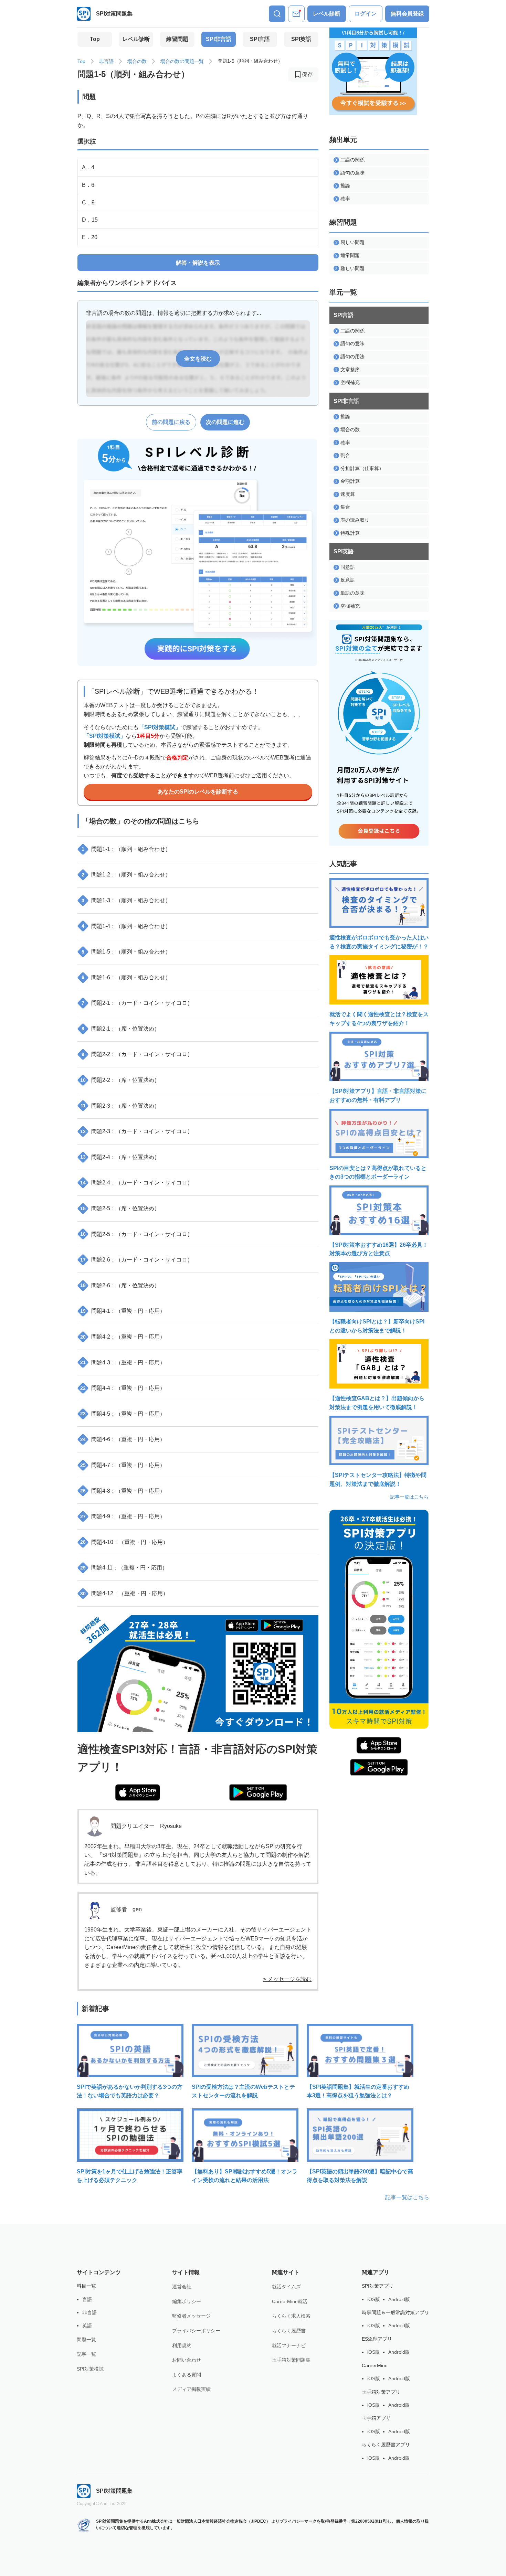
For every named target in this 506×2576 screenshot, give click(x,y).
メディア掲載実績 (191, 2389)
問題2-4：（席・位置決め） (120, 1157)
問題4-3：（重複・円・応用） (123, 1362)
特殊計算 (350, 533)
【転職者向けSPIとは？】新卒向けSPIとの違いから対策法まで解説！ (377, 1326)
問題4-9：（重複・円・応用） (123, 1516)
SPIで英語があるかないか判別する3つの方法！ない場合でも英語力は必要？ (130, 2091)
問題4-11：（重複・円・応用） (124, 1568)
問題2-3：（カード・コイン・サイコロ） (136, 1131)
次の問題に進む (225, 422)
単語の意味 (352, 593)
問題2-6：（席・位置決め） (120, 1285)
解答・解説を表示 (198, 263)
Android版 (399, 2299)
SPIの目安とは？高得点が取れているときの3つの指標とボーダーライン (378, 1173)
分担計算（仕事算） (362, 468)
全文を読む (198, 359)
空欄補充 (350, 382)
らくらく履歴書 (289, 2331)
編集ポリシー (187, 2301)
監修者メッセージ (191, 2316)
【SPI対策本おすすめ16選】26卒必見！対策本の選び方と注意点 (379, 1249)
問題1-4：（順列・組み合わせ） (126, 926)
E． (90, 237)
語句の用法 (352, 356)
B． (88, 185)
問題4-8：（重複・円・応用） (123, 1491)
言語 (87, 2299)
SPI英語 (301, 39)
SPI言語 (260, 39)
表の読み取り (355, 520)
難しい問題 (352, 268)
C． (88, 203)
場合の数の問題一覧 (182, 61)
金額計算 (350, 481)
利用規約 (182, 2345)
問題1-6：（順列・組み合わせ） (126, 977)
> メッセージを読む (287, 1979)
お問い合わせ (187, 2360)
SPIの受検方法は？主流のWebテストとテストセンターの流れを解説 (243, 2091)
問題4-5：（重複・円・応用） (123, 1414)
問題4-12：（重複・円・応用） (124, 1593)
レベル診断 (327, 14)
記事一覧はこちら (409, 1497)
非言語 (106, 61)
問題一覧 (86, 2340)
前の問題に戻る (171, 422)
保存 (307, 74)
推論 (345, 185)
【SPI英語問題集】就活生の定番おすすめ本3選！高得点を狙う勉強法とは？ (358, 2091)
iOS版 (374, 2299)
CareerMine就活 (290, 2301)
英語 (87, 2325)
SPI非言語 (219, 39)
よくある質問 (187, 2375)
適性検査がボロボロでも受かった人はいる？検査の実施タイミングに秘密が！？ (379, 942)
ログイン (366, 14)
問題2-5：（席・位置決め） (120, 1208)
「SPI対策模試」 (160, 727)
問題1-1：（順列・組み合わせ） (126, 849)
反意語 (348, 580)
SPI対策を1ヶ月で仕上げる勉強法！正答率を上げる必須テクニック (130, 2176)
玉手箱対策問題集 (291, 2360)
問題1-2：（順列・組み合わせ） (126, 875)
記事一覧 (86, 2354)
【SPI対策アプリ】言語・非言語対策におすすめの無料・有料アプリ (378, 1095)
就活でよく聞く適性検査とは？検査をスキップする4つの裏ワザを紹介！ (379, 1019)
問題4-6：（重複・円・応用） (123, 1439)
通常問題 (350, 255)
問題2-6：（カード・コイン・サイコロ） (136, 1260)
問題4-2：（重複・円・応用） (123, 1337)
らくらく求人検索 (291, 2316)
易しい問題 (352, 242)
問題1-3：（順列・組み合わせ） (126, 900)
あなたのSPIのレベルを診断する (198, 792)
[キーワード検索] (277, 14)
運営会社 (182, 2287)
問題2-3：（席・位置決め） (120, 1106)
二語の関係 (352, 160)
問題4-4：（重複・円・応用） (123, 1388)
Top (95, 39)
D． (90, 220)
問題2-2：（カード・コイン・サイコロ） (137, 1054)
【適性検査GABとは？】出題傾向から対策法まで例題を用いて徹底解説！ (377, 1403)
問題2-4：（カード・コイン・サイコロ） (136, 1183)
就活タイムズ (286, 2287)
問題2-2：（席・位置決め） (120, 1080)
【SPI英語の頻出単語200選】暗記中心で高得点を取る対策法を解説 (360, 2176)
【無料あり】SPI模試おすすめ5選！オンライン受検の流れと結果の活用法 (245, 2176)
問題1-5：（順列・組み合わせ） (126, 952)
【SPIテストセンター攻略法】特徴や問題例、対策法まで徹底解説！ (378, 1479)
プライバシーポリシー (196, 2331)
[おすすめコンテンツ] (296, 14)
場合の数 (137, 61)
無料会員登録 (407, 14)
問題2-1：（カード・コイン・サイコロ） (137, 1003)
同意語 (348, 567)
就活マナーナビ (289, 2345)
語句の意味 (352, 173)
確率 (345, 199)
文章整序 (350, 370)
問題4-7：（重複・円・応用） (123, 1465)
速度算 (348, 494)
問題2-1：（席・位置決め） (121, 1029)
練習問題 (177, 39)
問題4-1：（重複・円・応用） (123, 1311)
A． (88, 167)
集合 (345, 507)
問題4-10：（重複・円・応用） (124, 1542)
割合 (345, 455)
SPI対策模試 (90, 2369)
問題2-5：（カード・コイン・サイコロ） (136, 1234)
